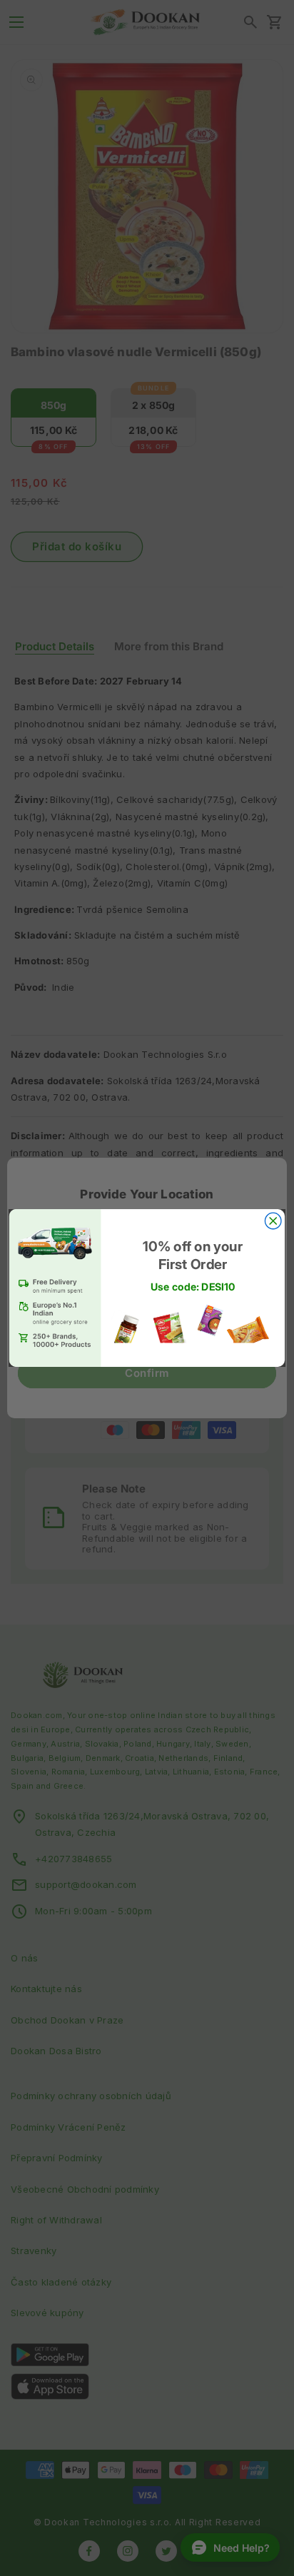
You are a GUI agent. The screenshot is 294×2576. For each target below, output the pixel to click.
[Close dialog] (273, 1221)
